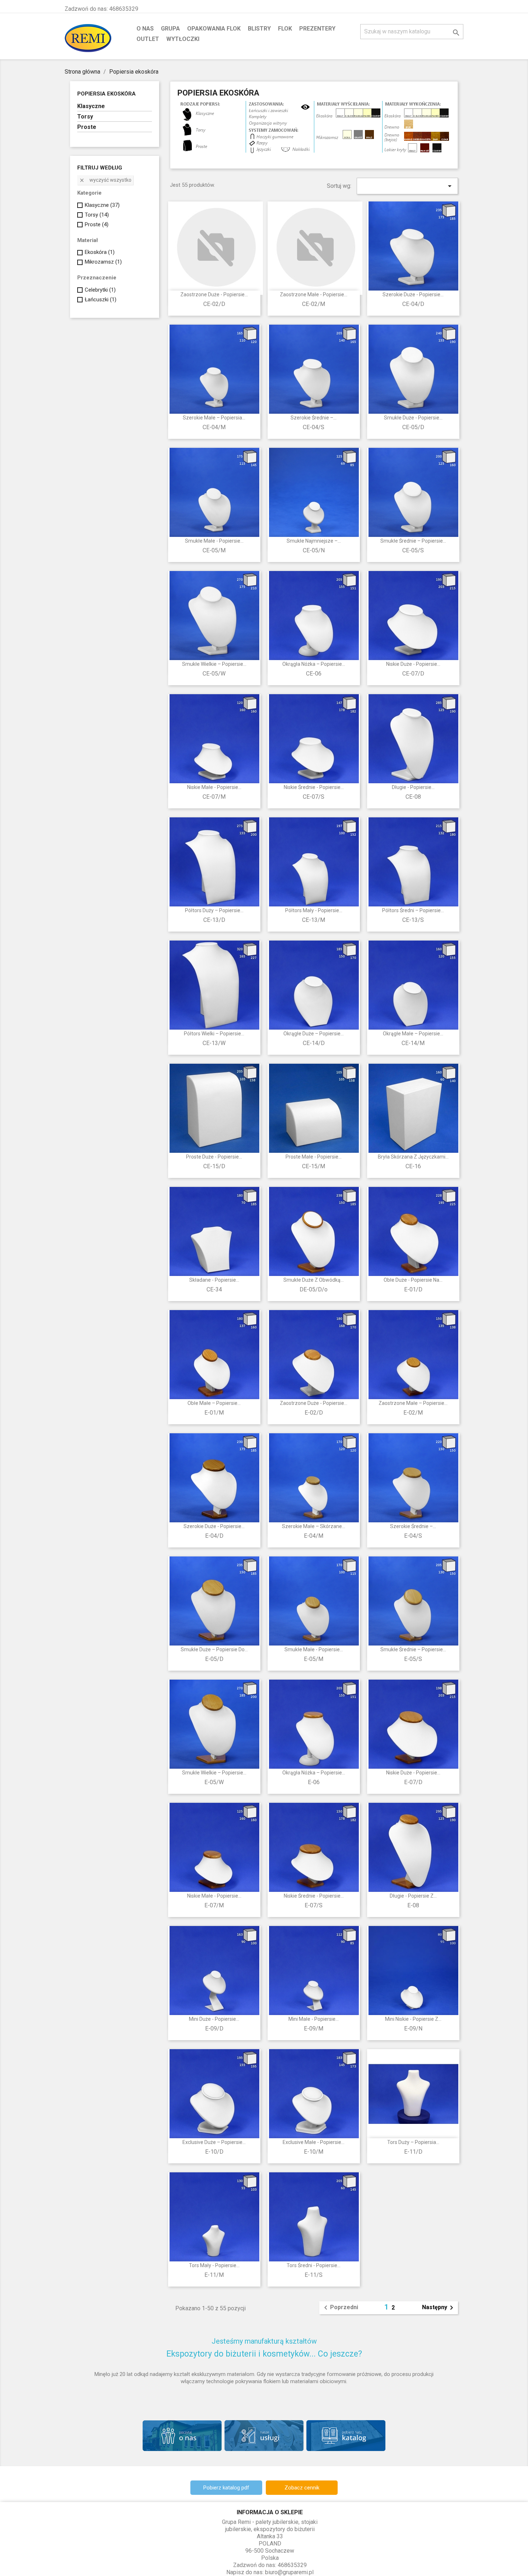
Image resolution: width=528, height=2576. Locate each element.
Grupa (170, 29)
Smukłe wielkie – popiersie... (214, 664)
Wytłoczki (183, 39)
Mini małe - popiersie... (314, 2019)
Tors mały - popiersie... (214, 2265)
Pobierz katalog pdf (226, 2488)
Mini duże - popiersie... (214, 2019)
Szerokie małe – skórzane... (314, 1526)
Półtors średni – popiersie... (413, 910)
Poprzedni (340, 2308)
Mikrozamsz (103, 262)
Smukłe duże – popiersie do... (214, 1649)
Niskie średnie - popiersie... (314, 787)
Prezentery (317, 29)
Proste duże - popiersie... (214, 1157)
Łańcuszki (101, 300)
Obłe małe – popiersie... (214, 1403)
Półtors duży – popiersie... (214, 910)
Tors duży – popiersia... (413, 2142)
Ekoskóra (100, 252)
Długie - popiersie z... (413, 1896)
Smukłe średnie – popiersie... (413, 541)
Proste (87, 127)
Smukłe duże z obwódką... (314, 1280)
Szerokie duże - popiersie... (413, 294)
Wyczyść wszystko (105, 180)
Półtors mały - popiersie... (314, 910)
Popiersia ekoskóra (106, 94)
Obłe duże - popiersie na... (413, 1280)
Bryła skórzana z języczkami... (413, 1157)
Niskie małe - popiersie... (214, 787)
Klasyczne (91, 106)
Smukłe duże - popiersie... (413, 418)
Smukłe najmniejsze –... (314, 541)
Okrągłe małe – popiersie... (413, 1034)
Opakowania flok (214, 29)
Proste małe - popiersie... (314, 1157)
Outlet (148, 39)
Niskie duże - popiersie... (413, 664)
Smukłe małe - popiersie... (214, 541)
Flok (285, 29)
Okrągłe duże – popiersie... (314, 1034)
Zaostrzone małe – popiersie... (413, 1403)
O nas (145, 29)
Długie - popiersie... (413, 787)
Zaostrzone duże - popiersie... (214, 294)
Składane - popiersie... (214, 1280)
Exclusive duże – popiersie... (214, 2142)
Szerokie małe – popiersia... (214, 418)
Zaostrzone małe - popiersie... (314, 294)
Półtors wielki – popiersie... (214, 1034)
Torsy (85, 117)
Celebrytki (100, 290)
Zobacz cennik (302, 2488)
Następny (439, 2308)
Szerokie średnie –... (314, 418)
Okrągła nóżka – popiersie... (314, 664)
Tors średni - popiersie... (314, 2265)
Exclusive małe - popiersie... (314, 2142)
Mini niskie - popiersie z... (413, 2019)
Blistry (259, 29)
